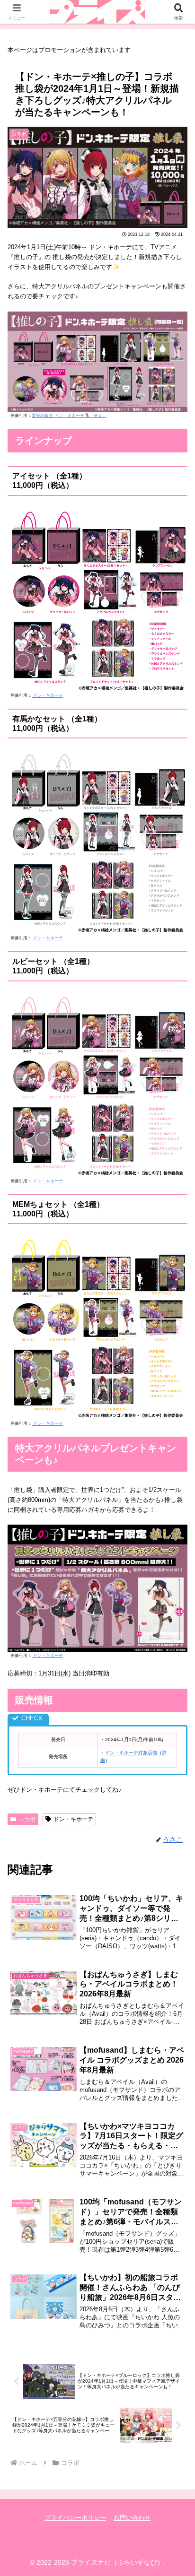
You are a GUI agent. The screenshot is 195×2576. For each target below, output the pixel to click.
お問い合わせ (132, 2518)
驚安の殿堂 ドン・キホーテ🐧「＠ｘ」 (69, 416)
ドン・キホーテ (47, 695)
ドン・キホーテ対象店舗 (131, 1753)
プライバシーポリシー (75, 2518)
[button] (175, 1621)
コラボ (27, 1819)
